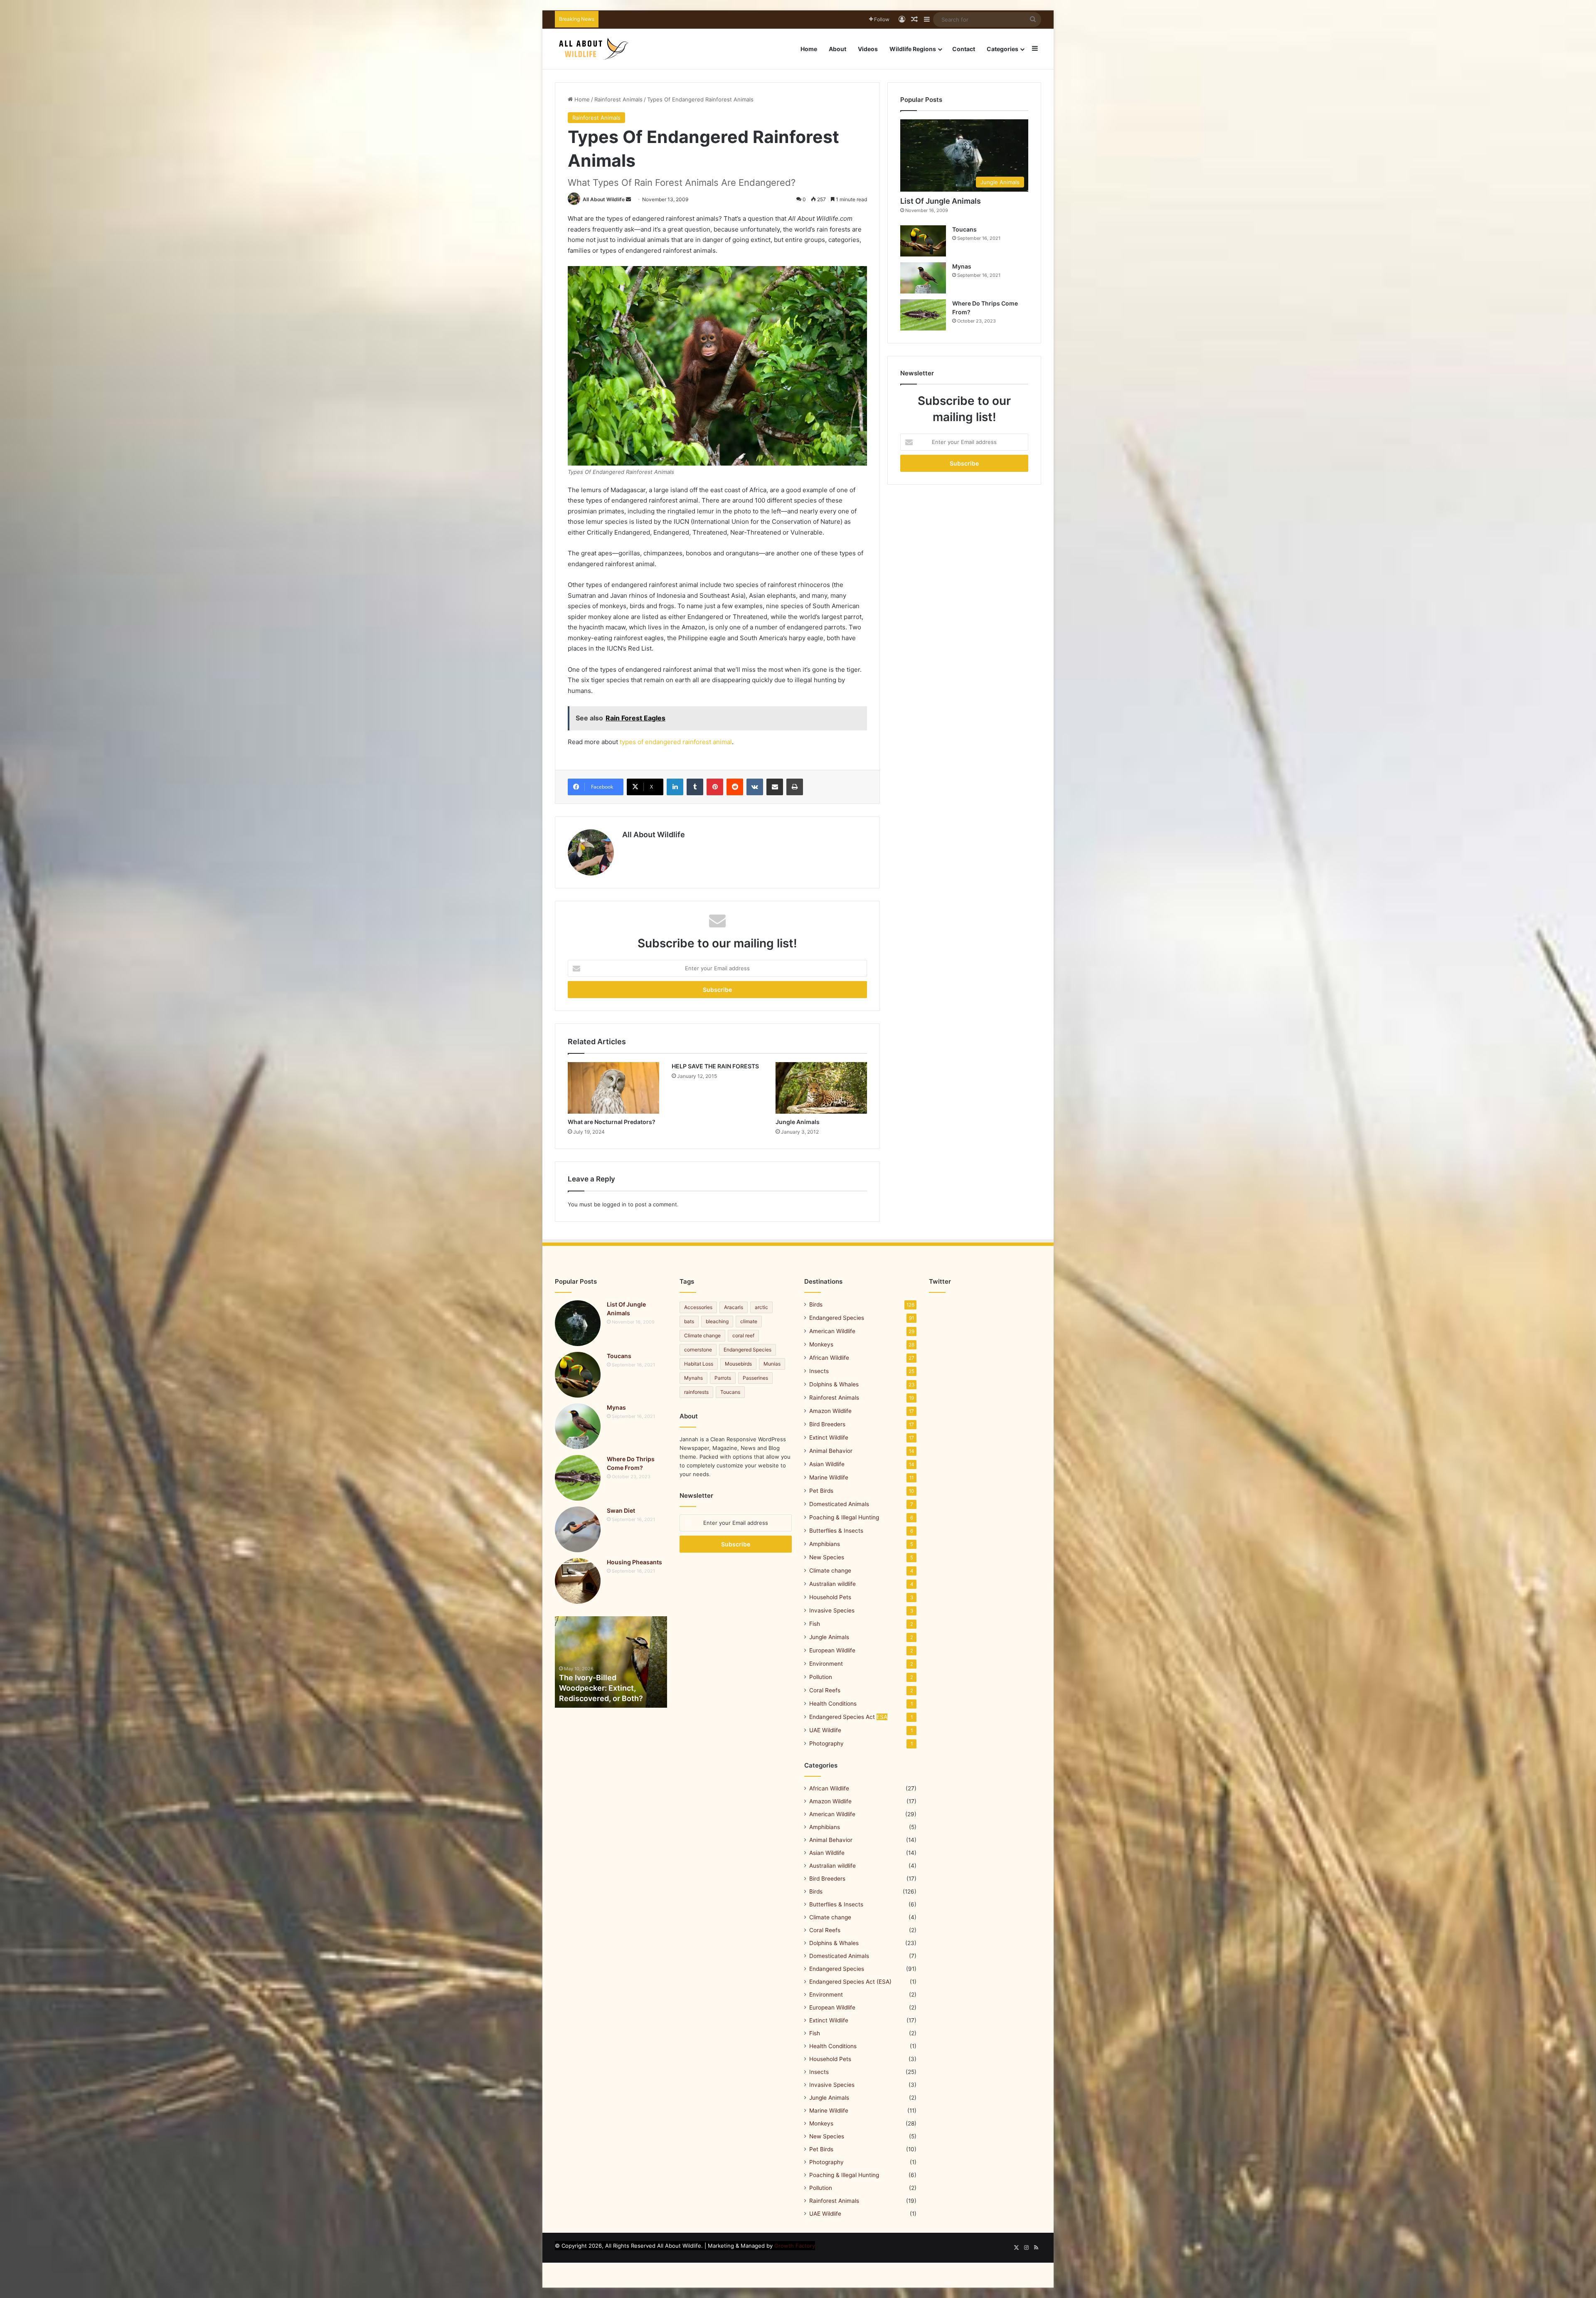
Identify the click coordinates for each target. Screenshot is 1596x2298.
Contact (964, 49)
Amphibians (825, 1544)
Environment (826, 1664)
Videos (868, 49)
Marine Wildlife (829, 1477)
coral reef (743, 1335)
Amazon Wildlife (830, 1411)
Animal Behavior (831, 1451)
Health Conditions (833, 1704)
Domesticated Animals (839, 1504)
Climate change (702, 1335)
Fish (815, 1624)
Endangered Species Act (848, 1717)
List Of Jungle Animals (941, 201)
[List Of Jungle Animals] (578, 1323)
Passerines (755, 1378)
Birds (816, 1304)
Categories (1002, 49)
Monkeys (821, 1344)
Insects (819, 1371)
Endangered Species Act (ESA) (850, 1982)
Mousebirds (738, 1364)
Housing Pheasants (634, 1562)
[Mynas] (923, 278)
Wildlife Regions (913, 49)
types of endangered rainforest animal (676, 742)
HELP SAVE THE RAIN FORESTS (715, 1066)
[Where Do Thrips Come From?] (923, 315)
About (837, 49)
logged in (614, 1204)
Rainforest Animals (618, 99)
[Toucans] (923, 241)
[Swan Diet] (578, 1529)
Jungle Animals (798, 1122)
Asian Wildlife (827, 1464)
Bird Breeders (827, 1424)
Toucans (964, 229)
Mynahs (693, 1378)
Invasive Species (832, 1610)
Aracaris (734, 1307)
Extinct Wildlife (829, 1437)
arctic (761, 1307)
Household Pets (830, 1597)
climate (749, 1321)
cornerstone (698, 1350)
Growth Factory (795, 2246)
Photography (826, 1743)
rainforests (696, 1392)
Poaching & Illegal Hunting (844, 1517)
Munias (772, 1364)
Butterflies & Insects (836, 1531)
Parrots (723, 1378)
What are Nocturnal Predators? (612, 1122)
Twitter (940, 1281)
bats (689, 1321)
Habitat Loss (699, 1364)
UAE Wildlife (825, 1730)
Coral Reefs (825, 1690)
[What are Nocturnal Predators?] (613, 1088)
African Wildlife (829, 1358)
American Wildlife (832, 1331)
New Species (827, 1557)
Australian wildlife (832, 1584)
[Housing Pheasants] (578, 1581)
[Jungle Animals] (821, 1088)
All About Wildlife (604, 199)
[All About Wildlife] (594, 49)
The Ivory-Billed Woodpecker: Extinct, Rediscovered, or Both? (601, 1688)
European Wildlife (832, 1650)
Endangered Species (748, 1350)
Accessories (698, 1307)
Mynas (962, 266)
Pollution (821, 1677)
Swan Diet (621, 1510)
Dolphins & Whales (834, 1384)
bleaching (717, 1321)
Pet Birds (821, 1491)
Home (809, 49)
